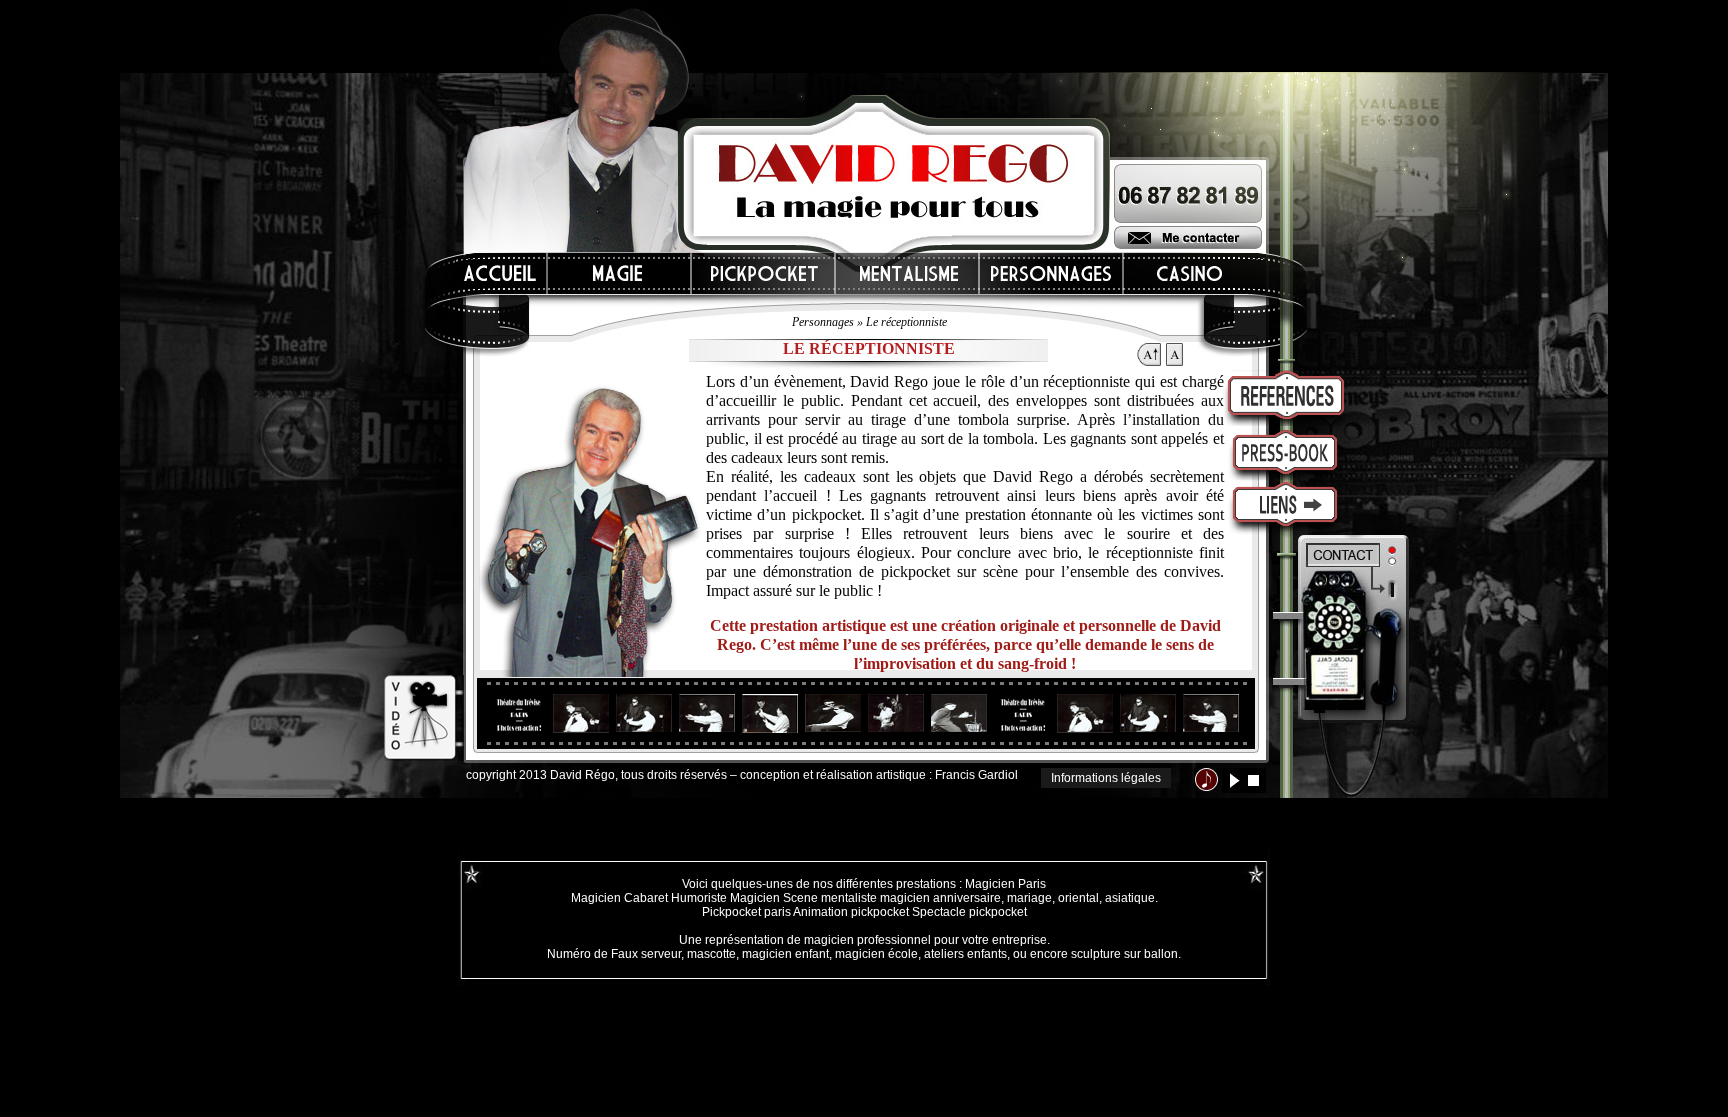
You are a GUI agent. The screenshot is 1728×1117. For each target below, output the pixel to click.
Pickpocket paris (746, 912)
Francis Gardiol (976, 775)
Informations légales (1106, 778)
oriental (1078, 898)
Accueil (501, 273)
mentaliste (847, 898)
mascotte (711, 954)
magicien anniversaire (940, 898)
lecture (1234, 780)
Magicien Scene (774, 898)
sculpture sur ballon (1124, 954)
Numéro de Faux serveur (614, 954)
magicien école (876, 954)
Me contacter (1188, 237)
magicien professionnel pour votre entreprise (925, 940)
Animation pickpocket (851, 912)
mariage (1029, 898)
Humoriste (699, 898)
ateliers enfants (965, 954)
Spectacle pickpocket (969, 912)
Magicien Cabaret (619, 898)
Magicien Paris (1005, 884)
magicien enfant (785, 954)
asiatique (1130, 898)
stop (1253, 780)
